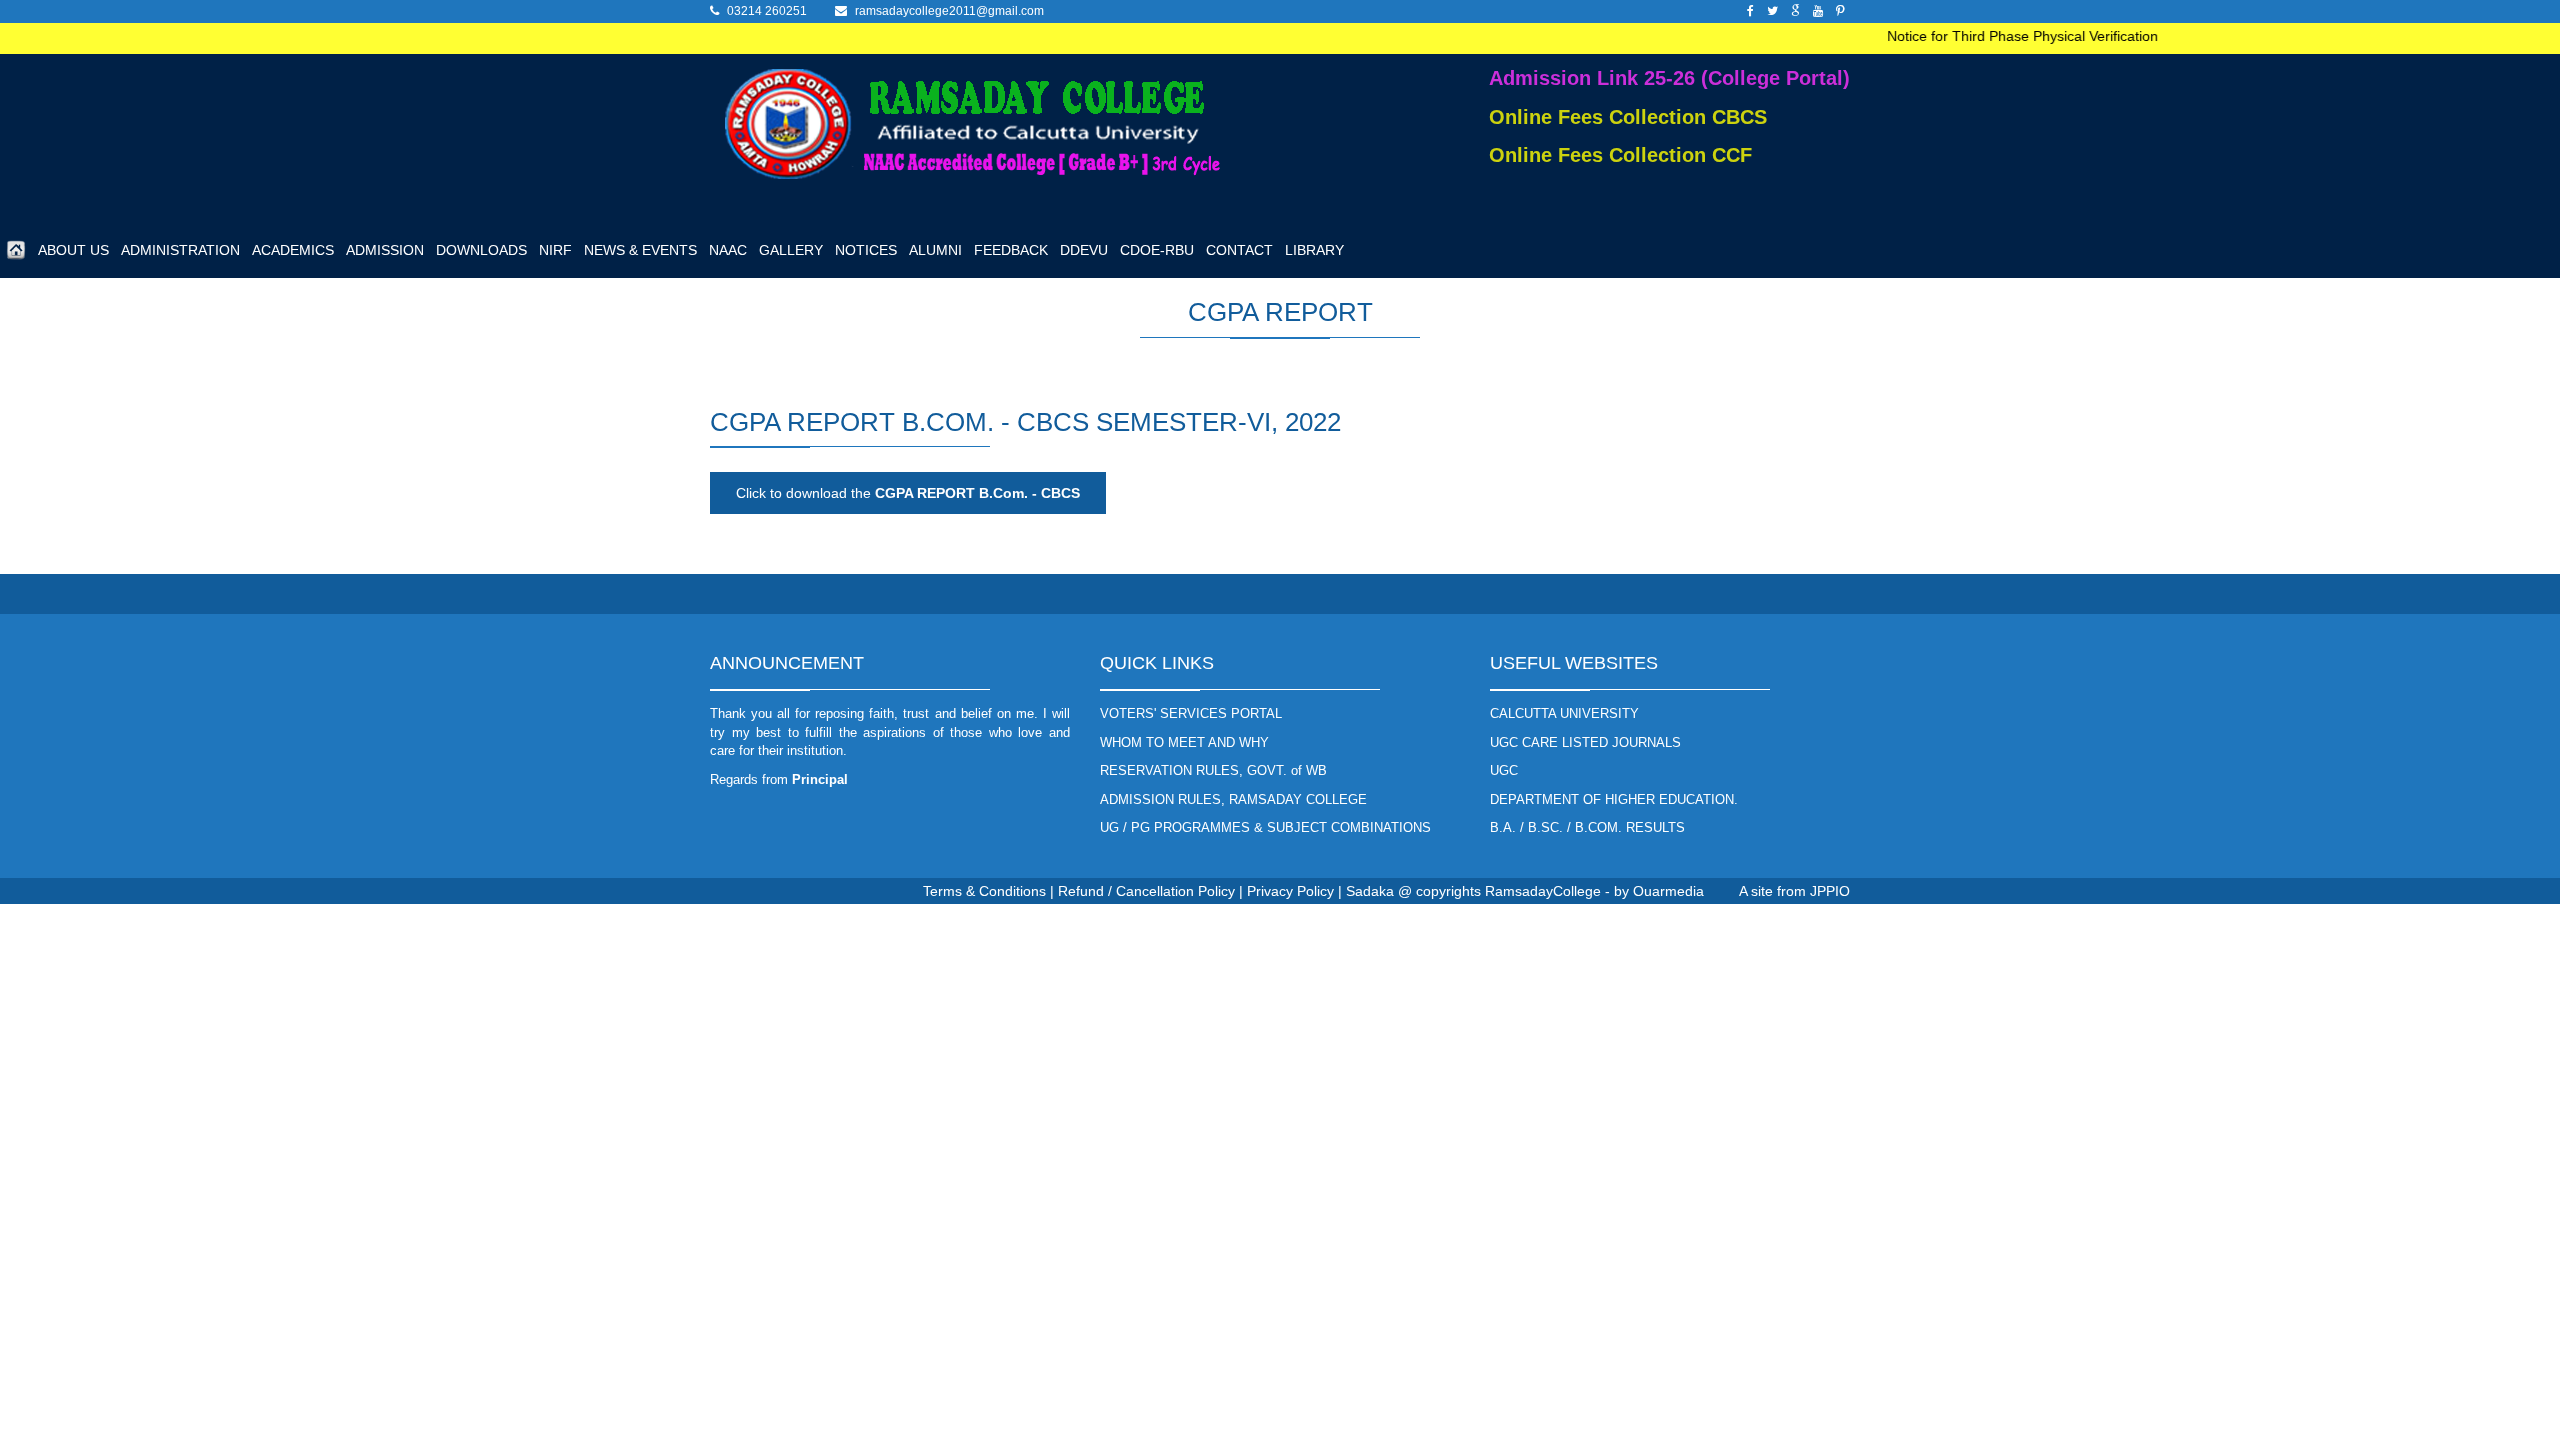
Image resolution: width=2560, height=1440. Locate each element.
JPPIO (1830, 891)
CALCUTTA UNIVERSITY (1564, 713)
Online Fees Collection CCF (1620, 155)
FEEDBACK (1011, 250)
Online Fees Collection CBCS (1628, 117)
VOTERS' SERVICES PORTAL (1191, 713)
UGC (1504, 770)
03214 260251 (767, 11)
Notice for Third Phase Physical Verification (2003, 36)
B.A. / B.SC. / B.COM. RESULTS (1587, 827)
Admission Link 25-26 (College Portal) (1669, 78)
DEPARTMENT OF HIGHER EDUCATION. (1614, 799)
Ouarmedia (1668, 891)
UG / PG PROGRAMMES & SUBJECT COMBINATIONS (1265, 827)
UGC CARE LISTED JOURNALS (1585, 742)
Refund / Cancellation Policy (1146, 891)
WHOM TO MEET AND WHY (1184, 742)
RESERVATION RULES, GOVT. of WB (1213, 770)
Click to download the (908, 493)
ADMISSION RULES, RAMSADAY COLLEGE (1233, 799)
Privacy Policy (1290, 891)
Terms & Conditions (984, 891)
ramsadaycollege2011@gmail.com (949, 11)
